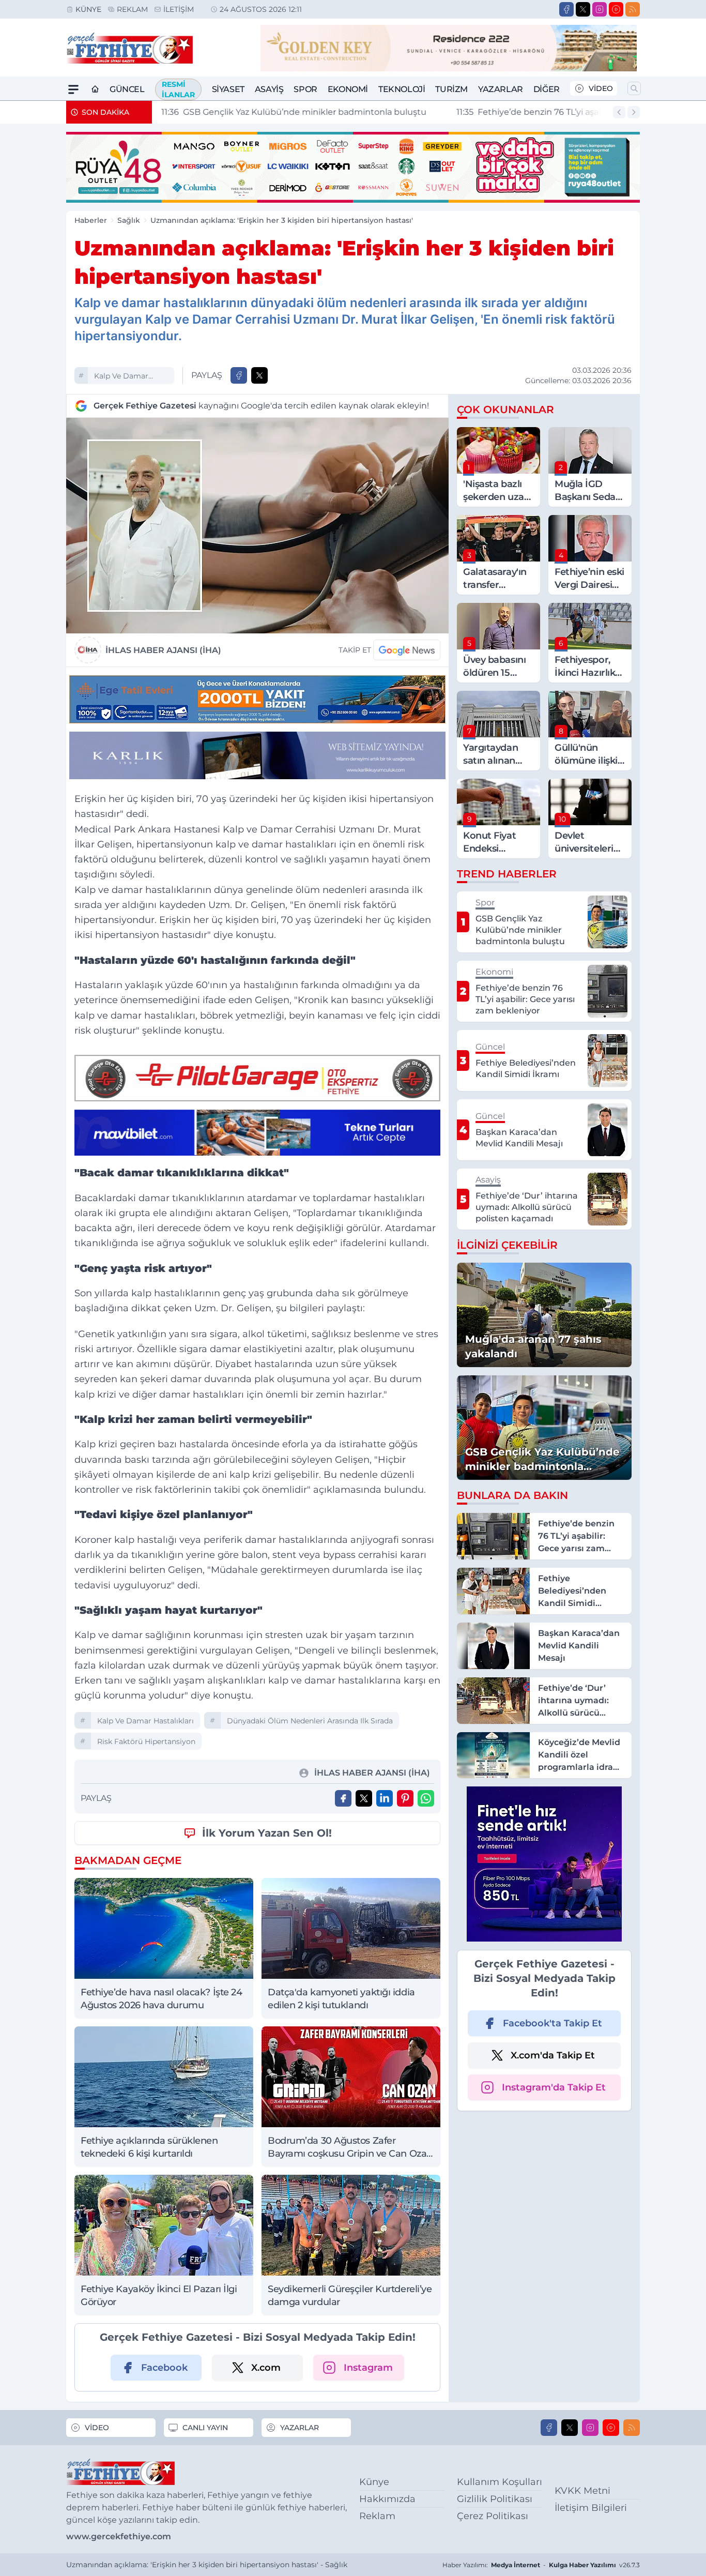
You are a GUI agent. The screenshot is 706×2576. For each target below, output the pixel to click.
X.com (266, 2368)
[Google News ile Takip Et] (407, 650)
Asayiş (269, 89)
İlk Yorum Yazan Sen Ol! (267, 1833)
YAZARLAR (300, 2428)
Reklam (132, 9)
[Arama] (634, 88)
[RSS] (633, 9)
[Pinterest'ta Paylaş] (405, 1798)
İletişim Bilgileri (591, 2508)
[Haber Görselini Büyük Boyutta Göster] (257, 526)
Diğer (547, 89)
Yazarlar (501, 89)
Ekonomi (348, 89)
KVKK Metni (582, 2491)
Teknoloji (402, 89)
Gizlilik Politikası (495, 2499)
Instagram (368, 2368)
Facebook (164, 2368)
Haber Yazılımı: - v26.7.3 (541, 2565)
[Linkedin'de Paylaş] (385, 1798)
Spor (305, 89)
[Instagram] (600, 9)
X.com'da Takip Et (553, 2055)
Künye (88, 9)
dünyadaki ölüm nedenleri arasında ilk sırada (310, 1721)
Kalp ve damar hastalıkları (121, 377)
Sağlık (129, 220)
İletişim (179, 9)
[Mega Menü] (73, 89)
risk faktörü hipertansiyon (146, 1741)
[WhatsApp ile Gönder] (426, 1798)
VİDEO (601, 88)
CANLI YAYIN (205, 2428)
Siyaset (228, 89)
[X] (583, 9)
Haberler (91, 220)
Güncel (127, 89)
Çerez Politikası (493, 2516)
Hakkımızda (387, 2499)
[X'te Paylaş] (259, 375)
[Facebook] (566, 9)
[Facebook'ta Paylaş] (239, 375)
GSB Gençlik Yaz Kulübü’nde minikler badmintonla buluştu (293, 112)
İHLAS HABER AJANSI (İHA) (163, 650)
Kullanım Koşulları (500, 2482)
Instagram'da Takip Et (554, 2087)
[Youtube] (616, 9)
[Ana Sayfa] (95, 89)
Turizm (451, 89)
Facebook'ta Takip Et (552, 2023)
